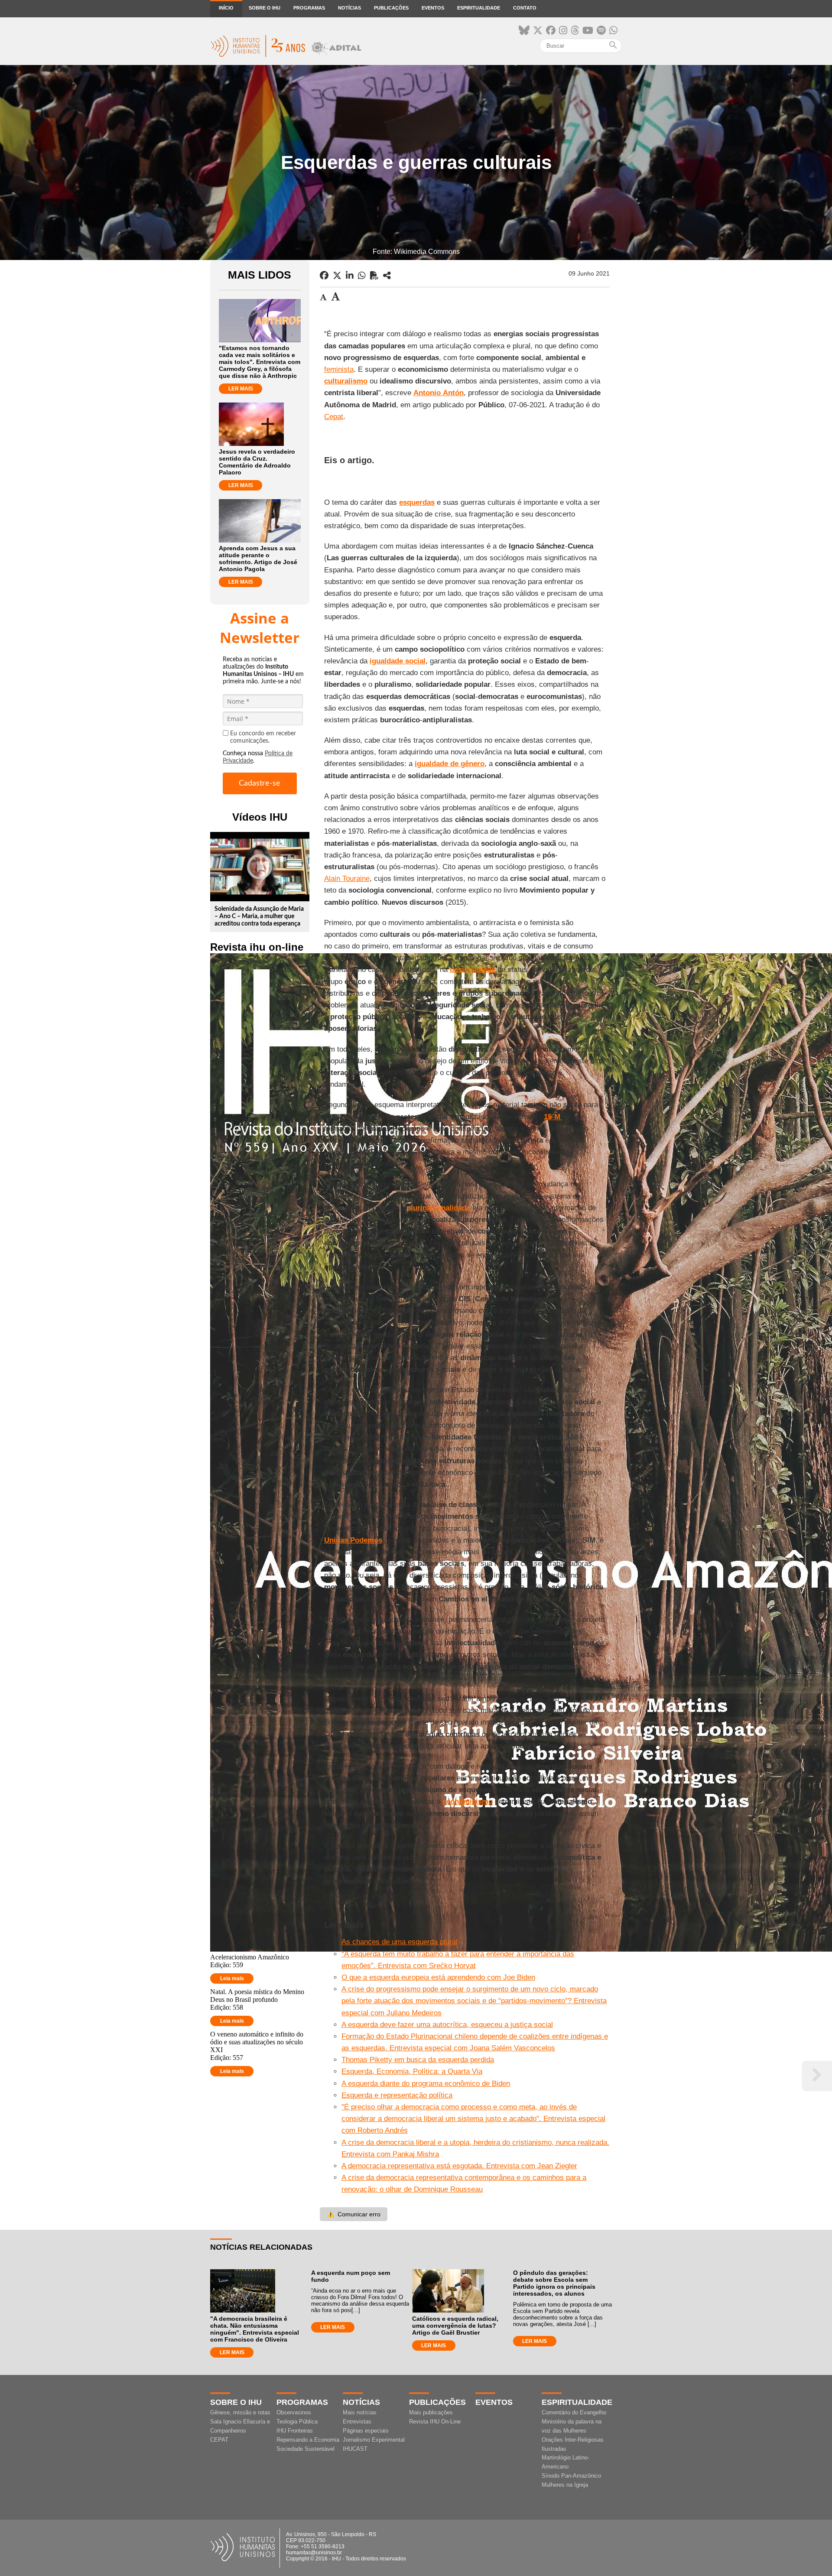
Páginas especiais (366, 2431)
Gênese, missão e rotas (240, 2412)
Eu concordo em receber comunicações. (263, 737)
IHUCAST (355, 2449)
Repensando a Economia (308, 2440)
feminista (339, 369)
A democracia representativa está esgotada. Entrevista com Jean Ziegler (459, 2166)
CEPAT (219, 2440)
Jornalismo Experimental (374, 2440)
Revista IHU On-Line (435, 2422)
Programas (309, 8)
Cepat (334, 417)
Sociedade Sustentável (305, 2449)
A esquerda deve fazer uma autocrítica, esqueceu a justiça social (447, 2025)
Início (226, 8)
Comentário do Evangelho (574, 2412)
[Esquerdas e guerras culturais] (387, 276)
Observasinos (294, 2412)
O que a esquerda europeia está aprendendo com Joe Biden (438, 1977)
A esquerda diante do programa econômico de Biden (426, 2084)
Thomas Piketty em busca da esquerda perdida (418, 2060)
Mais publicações (431, 2412)
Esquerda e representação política (397, 2095)
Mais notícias (360, 2412)
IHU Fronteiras (295, 2431)
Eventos (433, 8)
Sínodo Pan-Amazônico (571, 2476)
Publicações (391, 8)
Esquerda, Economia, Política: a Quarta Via (412, 2071)
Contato (525, 8)
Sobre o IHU (265, 8)
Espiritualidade (479, 8)
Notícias (349, 8)
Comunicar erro (354, 2214)
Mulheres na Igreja (565, 2485)
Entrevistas (357, 2422)
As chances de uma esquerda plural (400, 1942)
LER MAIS (241, 389)
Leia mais (232, 1978)
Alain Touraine (347, 879)
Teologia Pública (297, 2422)
